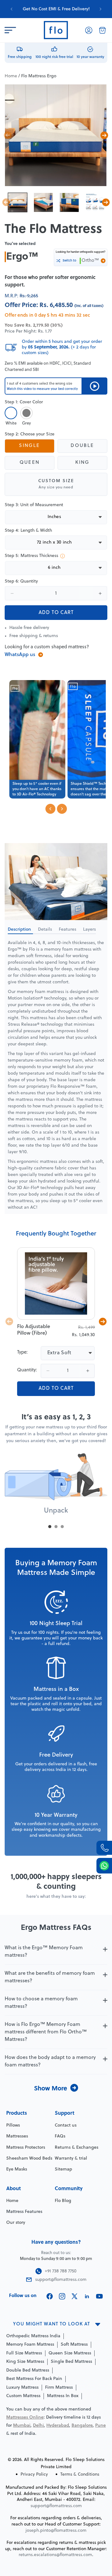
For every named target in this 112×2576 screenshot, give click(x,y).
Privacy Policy (34, 2475)
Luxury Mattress (22, 2388)
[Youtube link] (99, 2296)
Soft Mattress (74, 2345)
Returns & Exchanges (77, 2148)
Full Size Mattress (24, 2353)
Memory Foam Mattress (30, 2345)
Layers (89, 930)
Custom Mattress (23, 2396)
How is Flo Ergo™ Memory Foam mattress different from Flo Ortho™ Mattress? (46, 2032)
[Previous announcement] (12, 9)
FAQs (60, 2136)
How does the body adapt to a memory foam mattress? (50, 2061)
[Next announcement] (100, 9)
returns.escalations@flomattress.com (55, 2555)
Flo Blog (63, 2201)
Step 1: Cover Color (24, 402)
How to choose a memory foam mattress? (41, 2003)
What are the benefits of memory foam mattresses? (50, 1977)
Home (11, 76)
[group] (56, 9)
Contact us (66, 2125)
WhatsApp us (20, 655)
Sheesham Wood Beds (29, 2159)
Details (46, 930)
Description (20, 930)
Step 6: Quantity (21, 581)
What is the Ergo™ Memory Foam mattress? (44, 1952)
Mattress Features (24, 2212)
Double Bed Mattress (28, 2370)
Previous (8, 135)
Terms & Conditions (80, 2475)
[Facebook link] (50, 2296)
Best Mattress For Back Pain (34, 2379)
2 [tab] (56, 1527)
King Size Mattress (25, 2362)
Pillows (13, 2125)
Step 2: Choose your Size (30, 434)
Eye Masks (17, 2169)
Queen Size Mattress (70, 2353)
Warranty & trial (71, 2159)
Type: (22, 1353)
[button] (10, 30)
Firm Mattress (59, 2388)
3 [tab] (62, 1527)
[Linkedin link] (87, 2296)
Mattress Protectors (26, 2148)
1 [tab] (50, 1527)
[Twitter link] (75, 2296)
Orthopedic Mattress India (33, 2336)
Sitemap (63, 2169)
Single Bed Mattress (71, 2362)
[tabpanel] (56, 1487)
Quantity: (27, 1370)
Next (104, 135)
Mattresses (17, 2136)
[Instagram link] (62, 2296)
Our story (16, 2223)
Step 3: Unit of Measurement (34, 505)
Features (68, 930)
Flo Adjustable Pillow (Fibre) (34, 1330)
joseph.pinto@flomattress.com (56, 2531)
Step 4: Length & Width (28, 531)
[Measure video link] (94, 386)
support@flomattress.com (56, 2506)
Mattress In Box (63, 2396)
